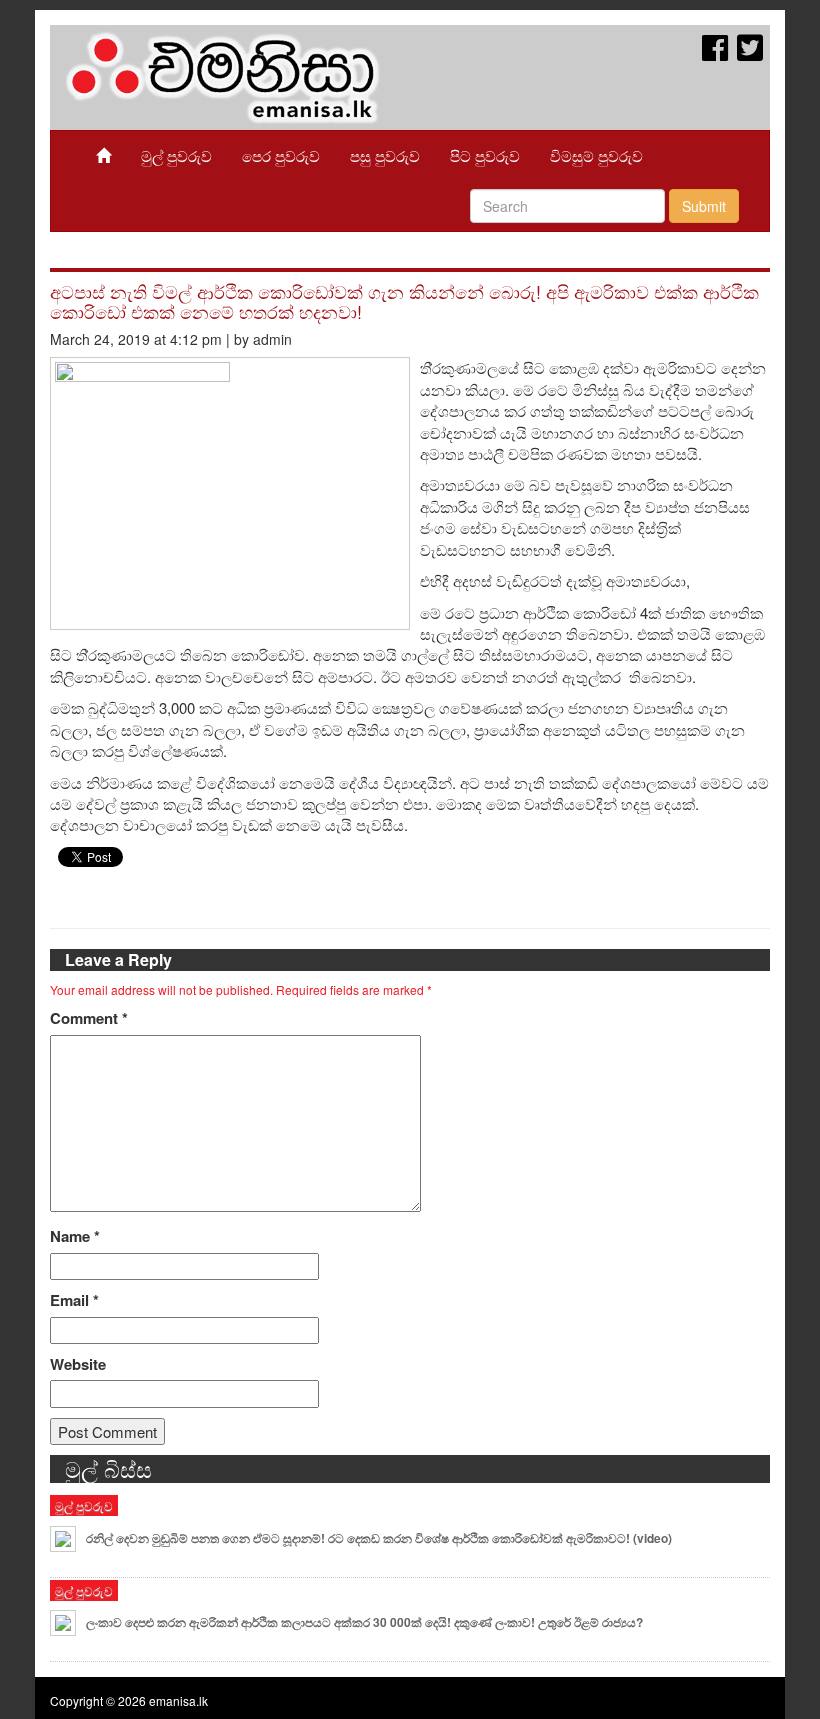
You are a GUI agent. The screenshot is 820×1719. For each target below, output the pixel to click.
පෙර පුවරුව (281, 155)
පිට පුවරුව (485, 155)
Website (78, 1364)
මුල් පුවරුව (176, 155)
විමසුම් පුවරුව (596, 155)
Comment (89, 1018)
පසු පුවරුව (385, 155)
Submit (704, 206)
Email (74, 1300)
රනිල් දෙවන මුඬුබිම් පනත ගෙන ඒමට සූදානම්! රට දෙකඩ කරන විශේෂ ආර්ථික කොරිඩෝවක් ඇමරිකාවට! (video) (379, 1538)
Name (75, 1236)
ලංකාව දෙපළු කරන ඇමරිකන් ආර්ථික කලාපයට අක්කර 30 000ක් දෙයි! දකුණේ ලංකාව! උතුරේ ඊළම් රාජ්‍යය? (364, 1622)
